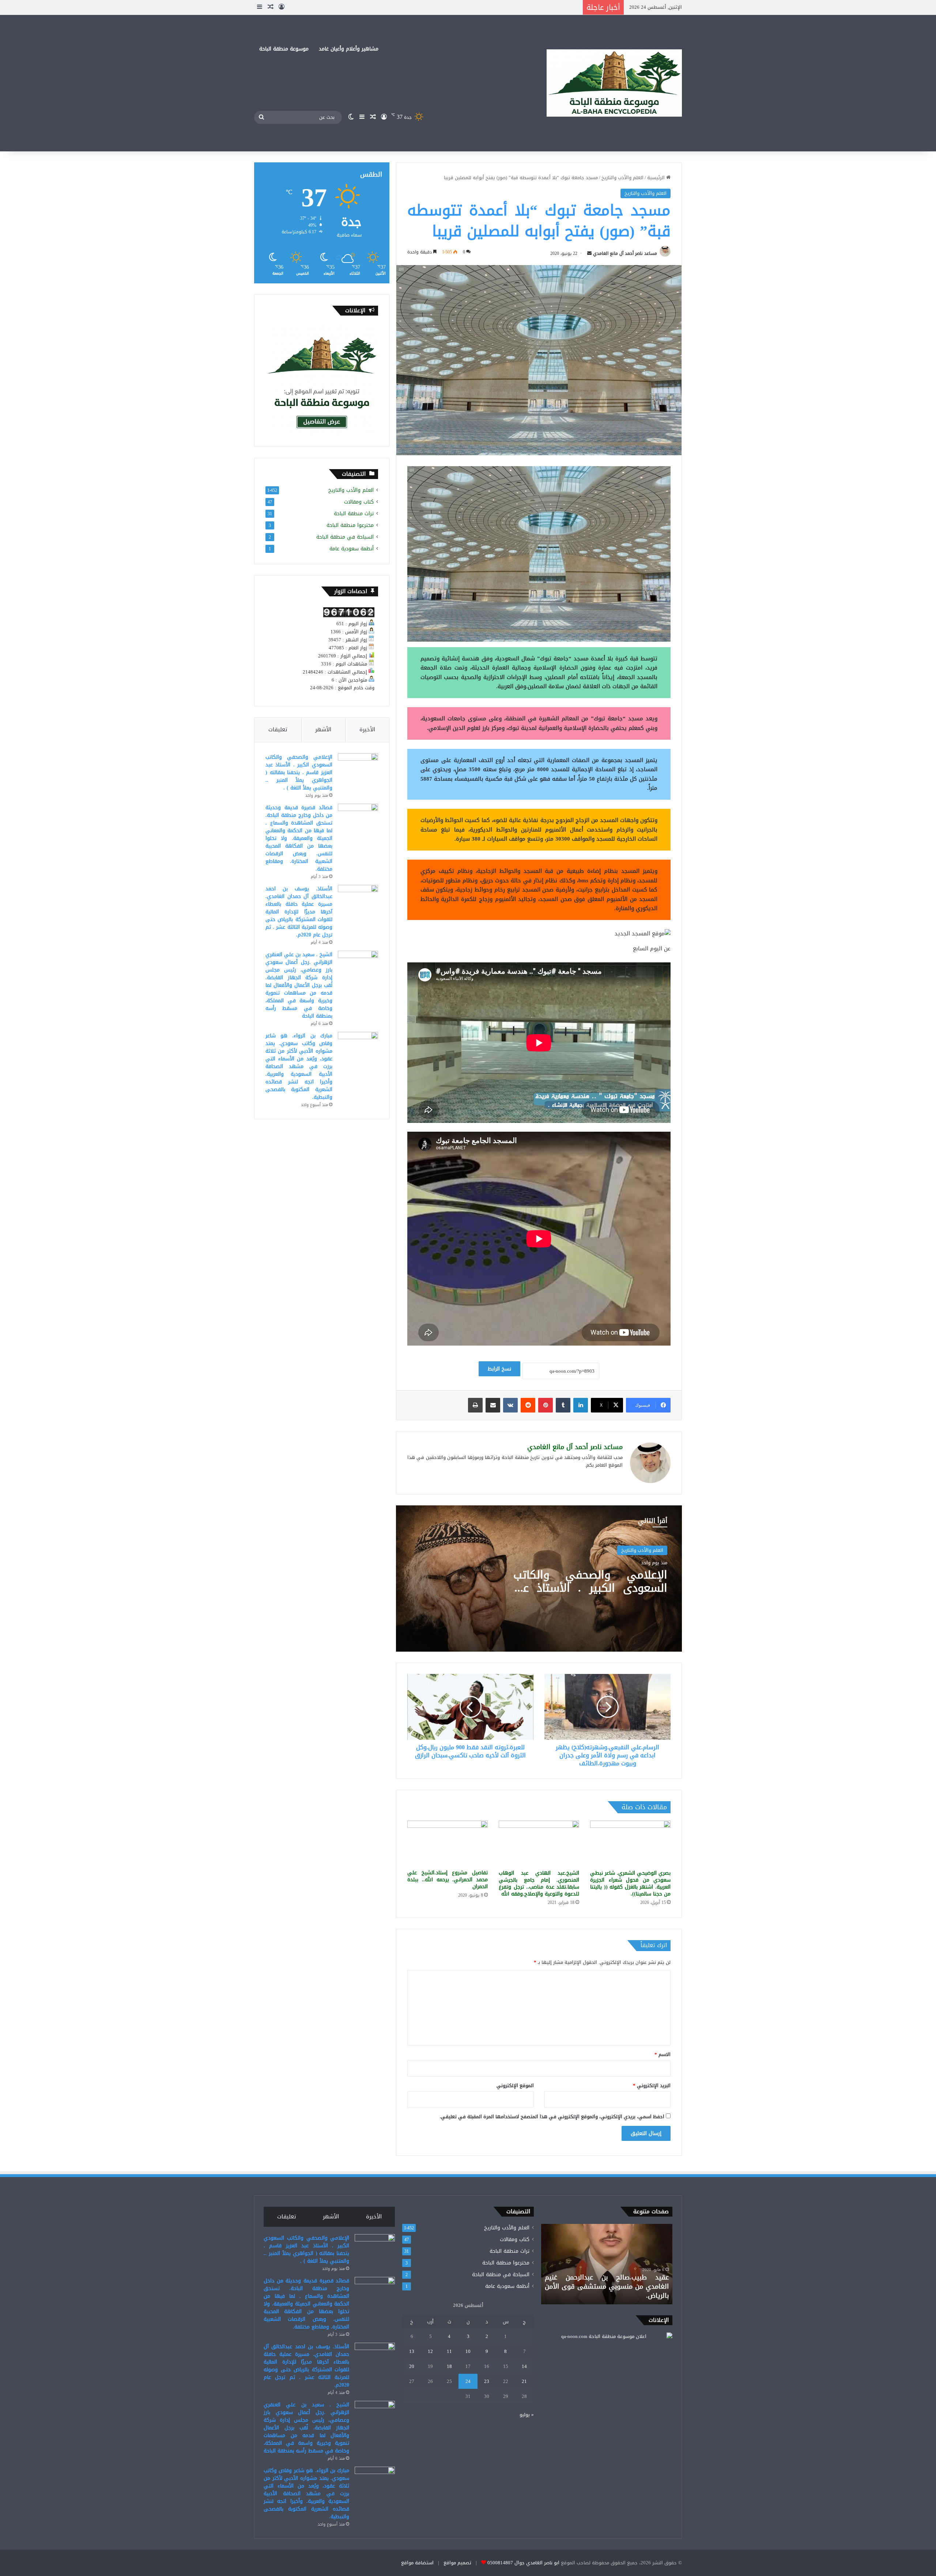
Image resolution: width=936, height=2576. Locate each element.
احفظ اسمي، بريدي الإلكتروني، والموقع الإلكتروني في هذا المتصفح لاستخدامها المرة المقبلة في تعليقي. (552, 2117)
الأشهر (323, 729)
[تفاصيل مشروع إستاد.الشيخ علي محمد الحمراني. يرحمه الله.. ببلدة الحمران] (448, 1843)
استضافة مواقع (417, 2563)
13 (412, 2351)
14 (524, 2366)
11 (449, 2351)
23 (487, 2381)
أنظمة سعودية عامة (352, 549)
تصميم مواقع (457, 2563)
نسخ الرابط (499, 1369)
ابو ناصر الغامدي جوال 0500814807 (523, 2563)
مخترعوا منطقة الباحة (350, 525)
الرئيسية (657, 178)
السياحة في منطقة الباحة (345, 537)
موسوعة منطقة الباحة (284, 49)
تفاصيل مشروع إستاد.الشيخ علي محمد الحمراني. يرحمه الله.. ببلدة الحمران (448, 1880)
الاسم (663, 2054)
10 (468, 2351)
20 (412, 2366)
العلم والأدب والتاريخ (622, 178)
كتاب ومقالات (359, 502)
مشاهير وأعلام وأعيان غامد (349, 49)
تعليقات (278, 729)
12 (430, 2351)
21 (524, 2381)
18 (449, 2366)
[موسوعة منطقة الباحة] (614, 83)
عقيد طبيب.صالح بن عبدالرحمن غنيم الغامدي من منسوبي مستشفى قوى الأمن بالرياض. (607, 2286)
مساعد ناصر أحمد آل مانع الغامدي (625, 253)
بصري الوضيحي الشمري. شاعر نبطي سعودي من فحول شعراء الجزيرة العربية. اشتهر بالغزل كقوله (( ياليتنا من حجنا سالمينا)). (630, 1883)
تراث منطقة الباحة (354, 514)
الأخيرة (367, 729)
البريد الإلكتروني (652, 2085)
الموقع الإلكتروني (515, 2085)
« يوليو (527, 2415)
